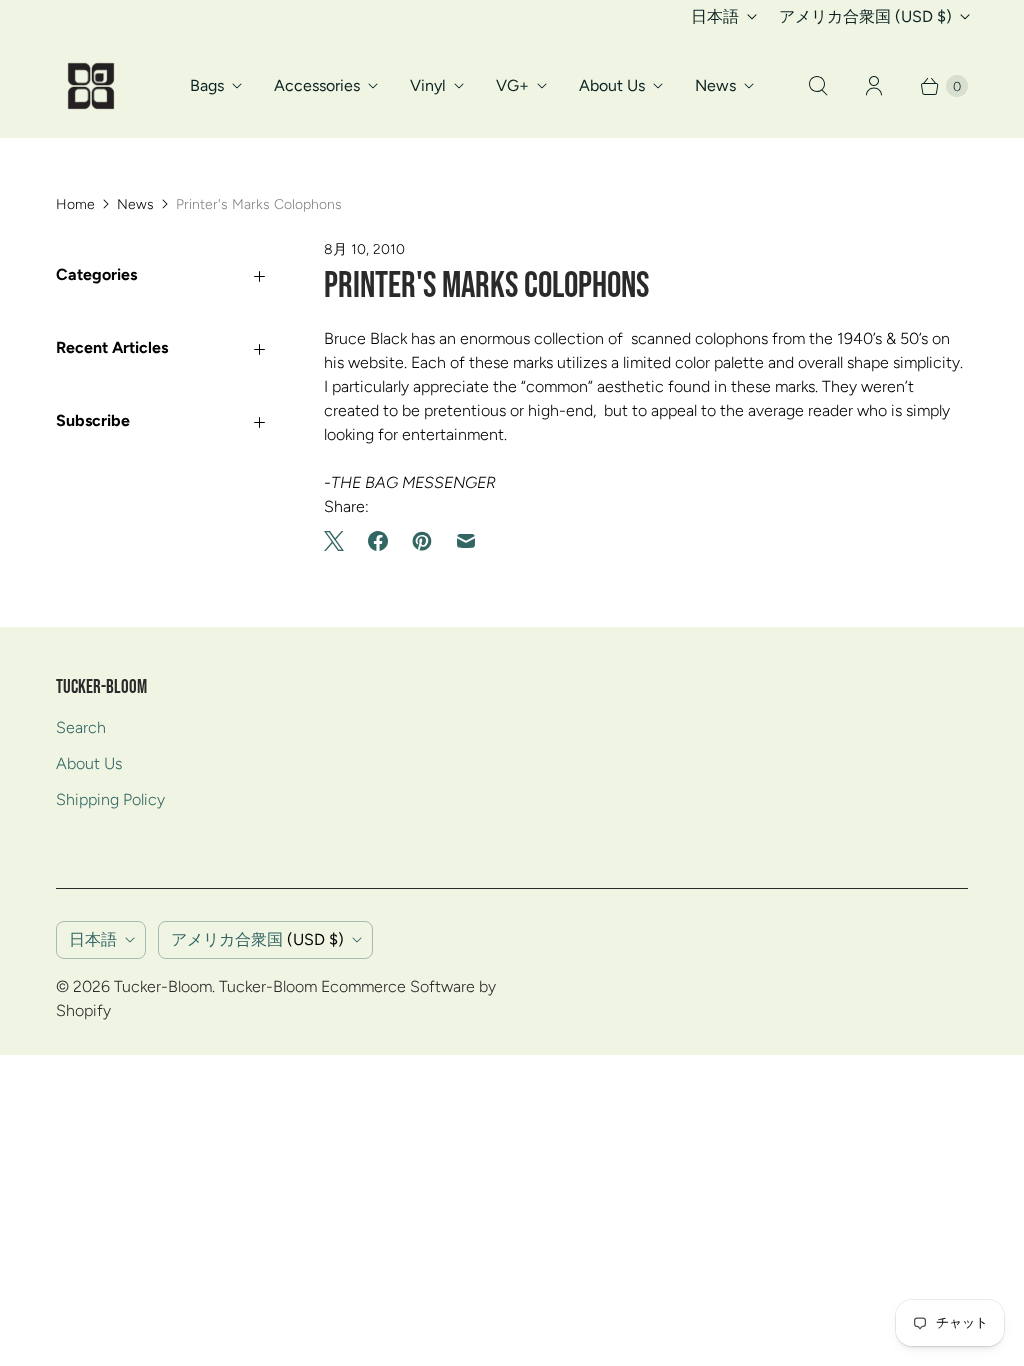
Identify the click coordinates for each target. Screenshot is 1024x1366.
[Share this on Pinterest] (422, 541)
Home (75, 204)
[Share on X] (340, 541)
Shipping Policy (110, 799)
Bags (207, 85)
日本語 (715, 16)
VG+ (512, 85)
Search (81, 727)
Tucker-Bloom (163, 986)
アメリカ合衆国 (865, 16)
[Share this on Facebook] (378, 541)
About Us (612, 85)
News (715, 85)
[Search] (818, 86)
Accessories (317, 85)
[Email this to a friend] (466, 541)
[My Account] (874, 86)
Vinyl (428, 85)
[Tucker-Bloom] (91, 86)
